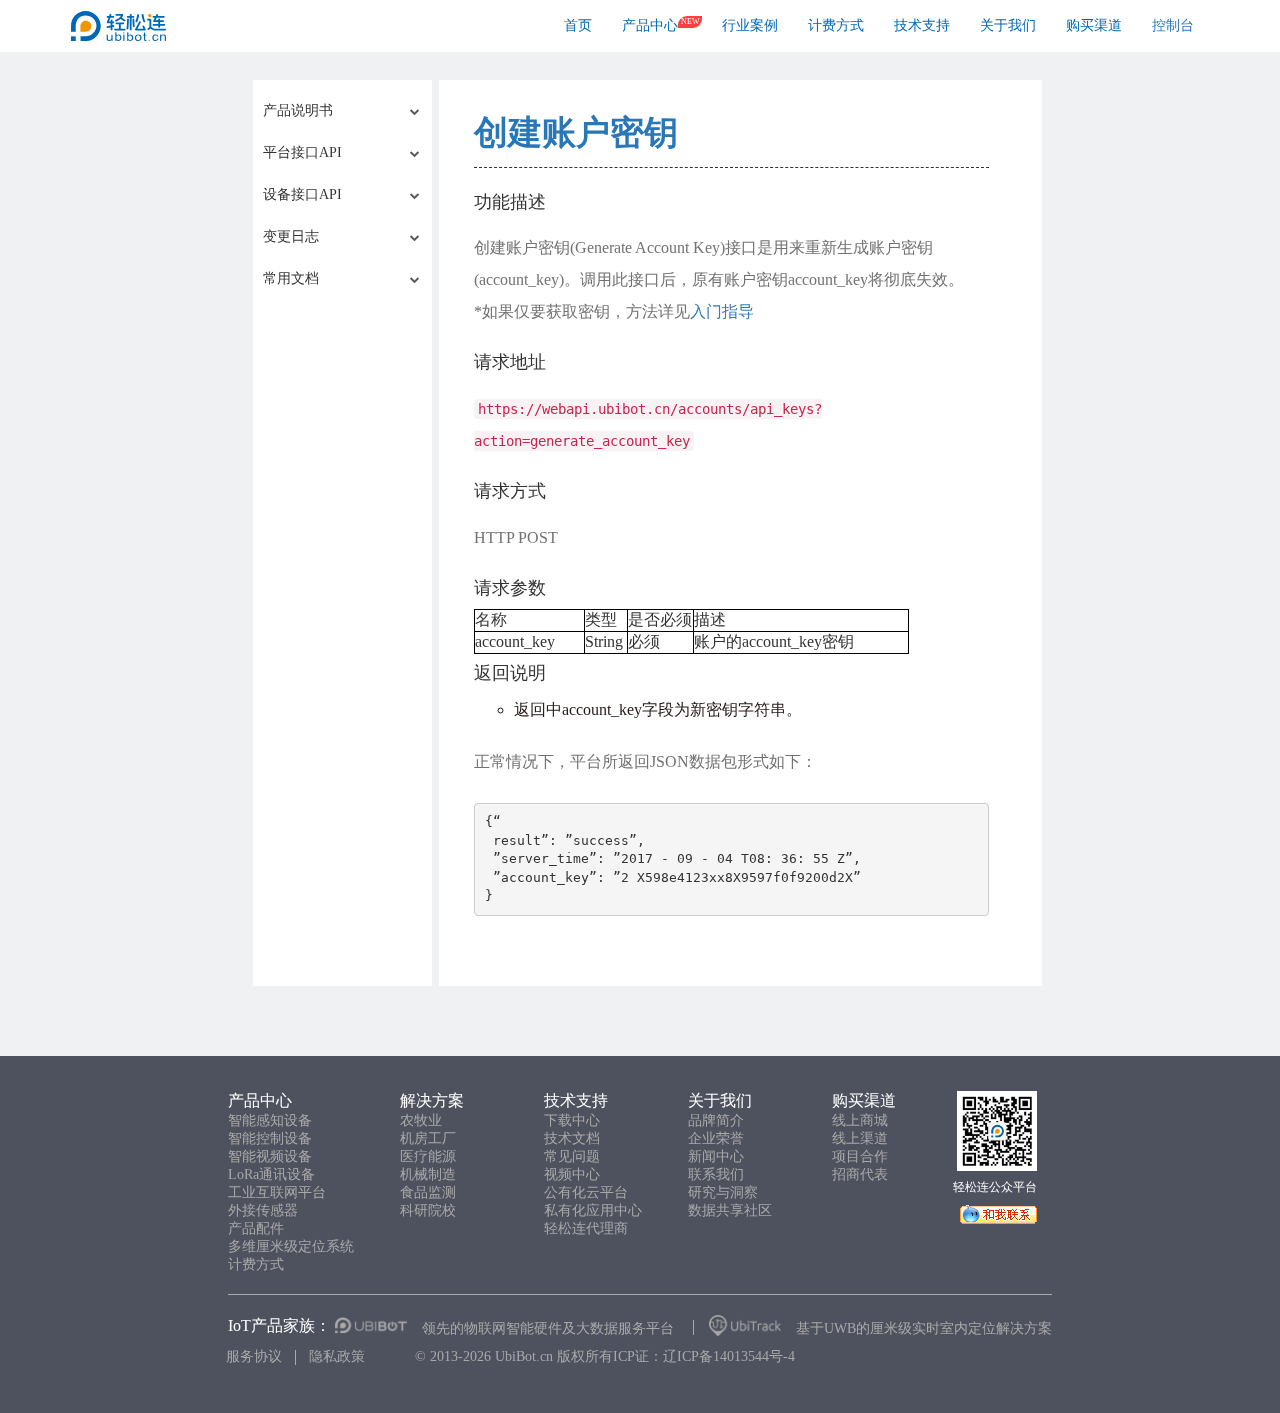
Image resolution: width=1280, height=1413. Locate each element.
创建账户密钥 (576, 132)
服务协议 (254, 1356)
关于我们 (1008, 25)
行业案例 (750, 25)
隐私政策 (337, 1356)
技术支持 (922, 25)
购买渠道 (1094, 25)
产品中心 (650, 25)
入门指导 (722, 311)
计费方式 (836, 25)
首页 (578, 25)
